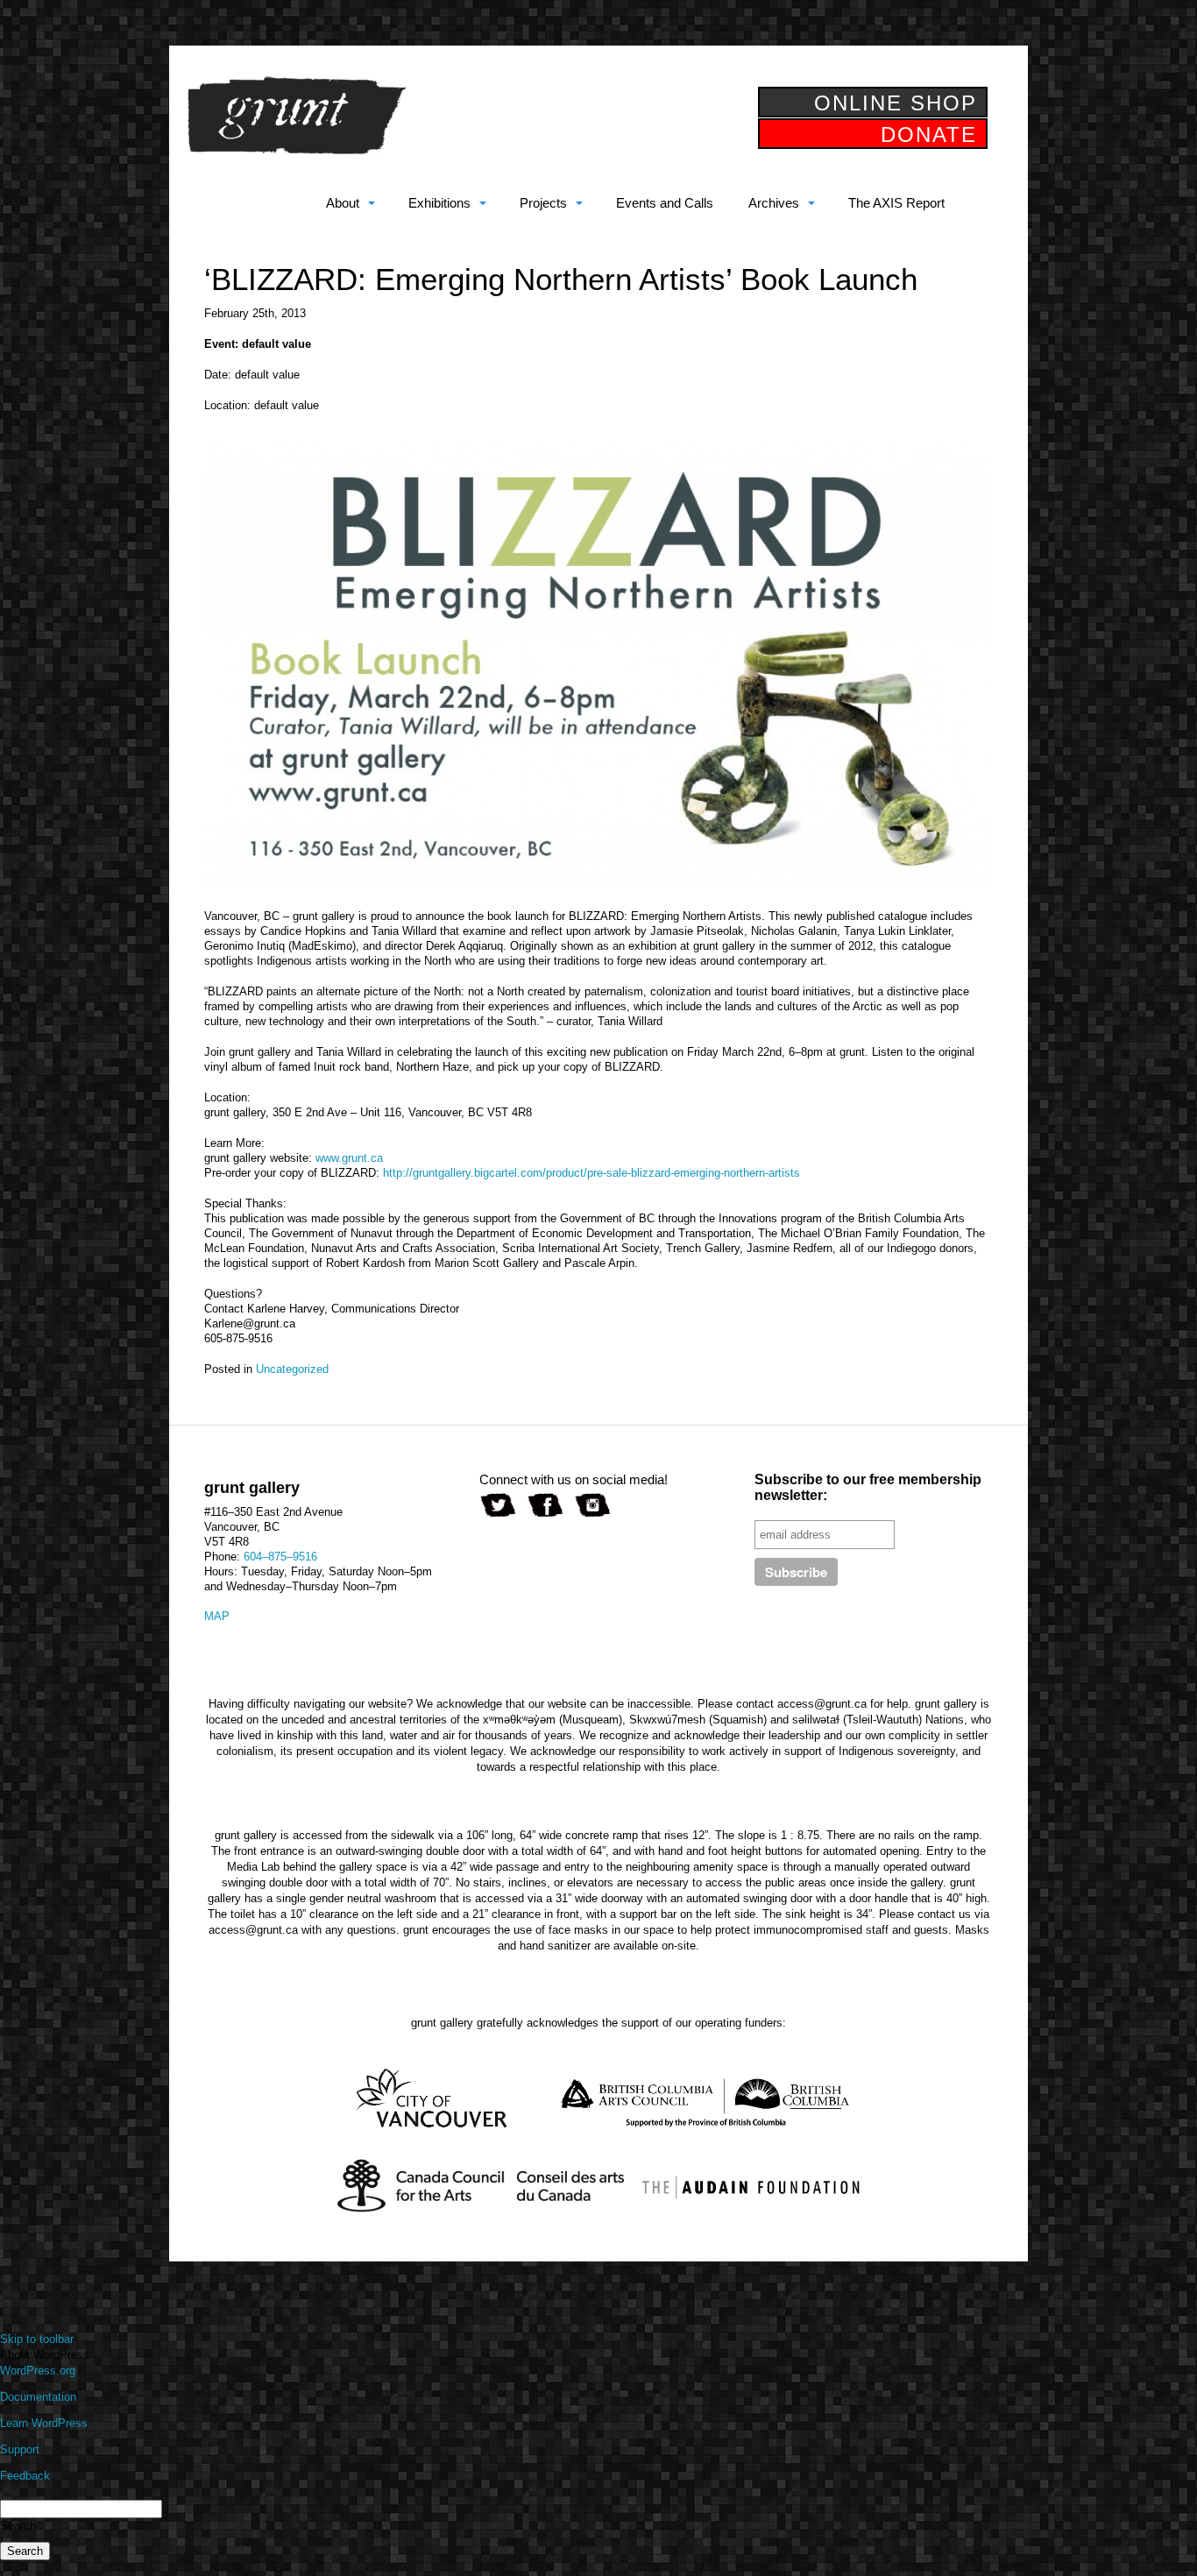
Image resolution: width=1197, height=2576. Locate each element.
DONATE (929, 134)
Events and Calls (665, 203)
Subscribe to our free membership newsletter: (868, 1487)
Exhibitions (439, 203)
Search (18, 2526)
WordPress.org (38, 2371)
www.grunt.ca (349, 1158)
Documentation (38, 2397)
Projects (543, 203)
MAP (217, 1616)
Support (20, 2449)
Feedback (25, 2476)
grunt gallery (296, 116)
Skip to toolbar (37, 2339)
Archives (774, 203)
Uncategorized (292, 1369)
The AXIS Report (896, 203)
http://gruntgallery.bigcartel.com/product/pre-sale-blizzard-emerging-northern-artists (591, 1173)
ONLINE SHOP (896, 103)
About (343, 203)
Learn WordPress (44, 2423)
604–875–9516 (280, 1557)
